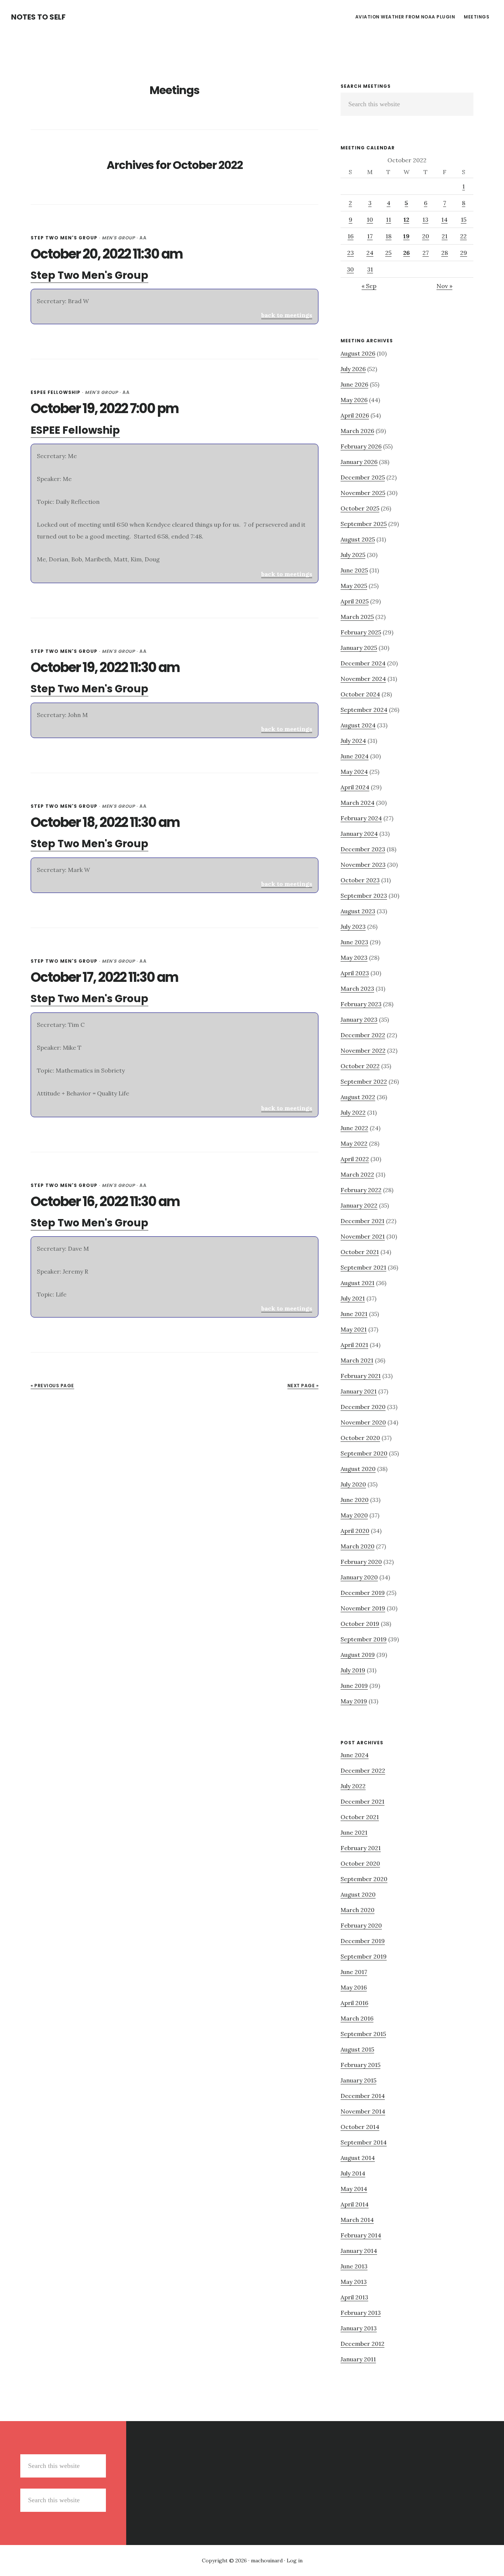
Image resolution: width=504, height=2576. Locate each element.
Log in (295, 2561)
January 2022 (359, 1205)
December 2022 (363, 1035)
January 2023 (359, 1019)
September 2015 (363, 2034)
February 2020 (361, 1562)
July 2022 (353, 1112)
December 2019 (363, 1593)
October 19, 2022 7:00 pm (105, 408)
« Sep (369, 286)
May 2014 (354, 2189)
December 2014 (363, 2096)
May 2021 (354, 1329)
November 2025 (363, 493)
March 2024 (358, 803)
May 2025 (354, 586)
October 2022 (360, 1066)
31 (370, 269)
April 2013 (354, 2297)
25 (388, 253)
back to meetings (287, 315)
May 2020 (354, 1515)
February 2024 (361, 818)
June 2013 (354, 2266)
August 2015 (357, 2049)
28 (445, 253)
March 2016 (357, 2018)
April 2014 (355, 2204)
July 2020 (353, 1484)
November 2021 (363, 1236)
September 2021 (363, 1267)
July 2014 (353, 2173)
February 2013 (361, 2313)
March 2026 (357, 431)
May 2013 (354, 2282)
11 (389, 219)
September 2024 (364, 710)
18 (389, 236)
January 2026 (359, 462)
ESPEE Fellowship (56, 392)
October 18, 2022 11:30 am (105, 822)
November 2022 (363, 1050)
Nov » (444, 286)
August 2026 (358, 353)
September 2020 (364, 1453)
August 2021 (358, 1283)
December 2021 (363, 1221)
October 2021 (360, 1252)
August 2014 (358, 2158)
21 (445, 236)
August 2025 (358, 539)
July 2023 (353, 927)
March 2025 (357, 617)
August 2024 (358, 725)
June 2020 (355, 1500)
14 (444, 219)
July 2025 (353, 555)
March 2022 (357, 1174)
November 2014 (363, 2111)
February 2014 (361, 2235)
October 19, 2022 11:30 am (105, 667)
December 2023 (363, 849)
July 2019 (353, 1670)
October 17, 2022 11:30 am (104, 977)
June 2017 (354, 1972)
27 (426, 253)
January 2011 (358, 2359)
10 (370, 219)
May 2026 (354, 400)
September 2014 (364, 2142)
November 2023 (363, 865)
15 (464, 219)
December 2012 (363, 2344)
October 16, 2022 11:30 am (105, 1202)
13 (425, 219)
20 (426, 236)
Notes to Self (38, 17)
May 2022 (354, 1143)
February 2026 (361, 446)
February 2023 (361, 1004)
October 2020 (360, 1438)
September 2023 (364, 896)
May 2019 (354, 1701)
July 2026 (353, 369)
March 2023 (357, 988)
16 (351, 236)
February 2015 (360, 2065)
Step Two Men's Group (64, 238)
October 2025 (360, 508)
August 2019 (358, 1655)
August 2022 (358, 1097)
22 (463, 236)
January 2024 (359, 834)
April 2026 (355, 415)
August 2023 (358, 911)
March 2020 (358, 1546)
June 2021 (354, 1314)
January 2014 (359, 2251)
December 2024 (363, 663)
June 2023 (354, 942)
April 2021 (354, 1345)
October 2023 (360, 880)
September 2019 (364, 1639)
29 (464, 253)
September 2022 (364, 1081)
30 (350, 269)
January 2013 (359, 2328)
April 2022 (355, 1159)
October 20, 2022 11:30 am (107, 254)
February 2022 (361, 1190)
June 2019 (354, 1686)
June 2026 (354, 384)
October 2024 (360, 694)
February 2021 (361, 1376)
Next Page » (303, 1386)
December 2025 (363, 477)
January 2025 (359, 648)
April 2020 (355, 1531)
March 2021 (357, 1360)
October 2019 (360, 1624)
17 (370, 236)
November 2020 (363, 1422)
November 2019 (363, 1608)
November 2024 (363, 679)
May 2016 (354, 1987)
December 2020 (363, 1407)
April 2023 (355, 973)
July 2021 (353, 1298)
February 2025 (361, 632)
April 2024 (355, 787)
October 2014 (360, 2127)
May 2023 (354, 958)
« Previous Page (52, 1386)
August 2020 (358, 1469)
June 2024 (355, 756)
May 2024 (354, 772)
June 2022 (354, 1128)
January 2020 (359, 1577)
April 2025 (355, 601)
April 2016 (354, 2003)
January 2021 (359, 1391)
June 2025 (354, 570)
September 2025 (364, 524)
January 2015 (358, 2080)
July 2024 (353, 741)
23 (351, 253)
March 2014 (357, 2220)
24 (370, 253)
